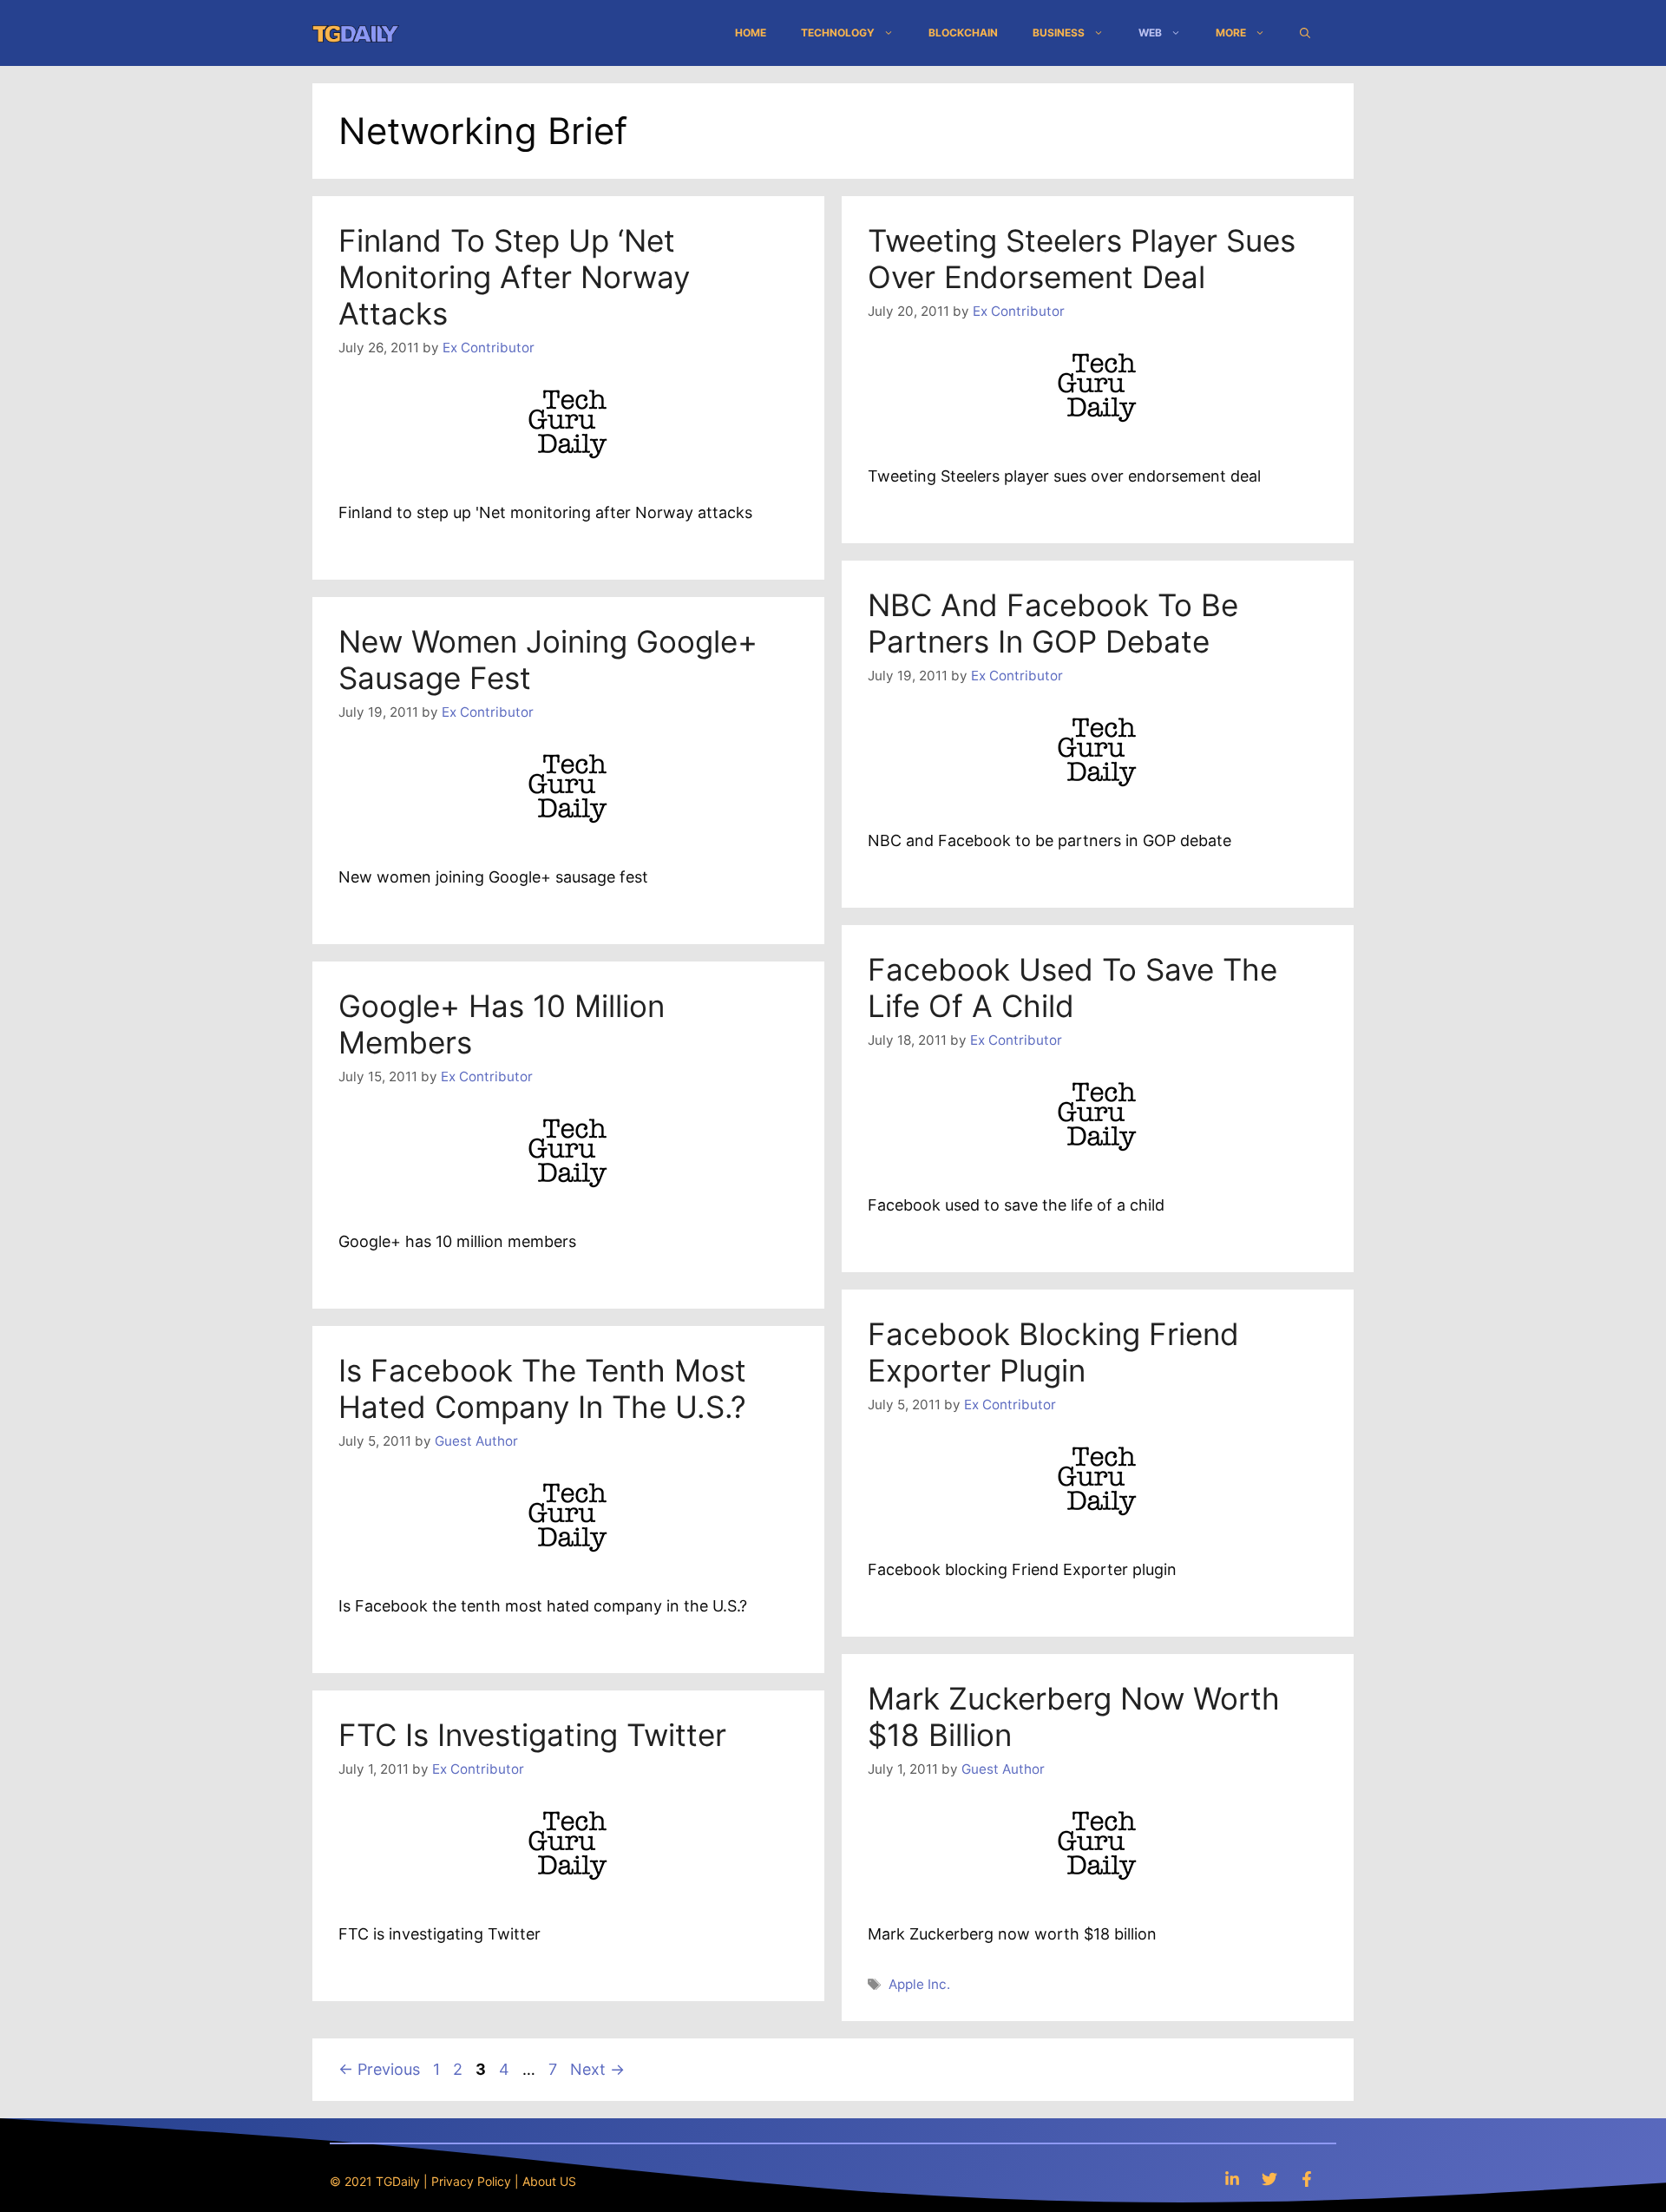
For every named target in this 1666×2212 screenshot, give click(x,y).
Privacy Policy (471, 2181)
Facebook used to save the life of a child (1072, 988)
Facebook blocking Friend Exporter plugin (1053, 1352)
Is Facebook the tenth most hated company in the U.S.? (542, 1388)
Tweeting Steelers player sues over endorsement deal (1082, 259)
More (1231, 33)
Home (751, 33)
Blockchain (963, 33)
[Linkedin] (1232, 2179)
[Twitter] (1269, 2179)
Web (1150, 33)
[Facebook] (1307, 2179)
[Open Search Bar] (1305, 33)
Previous (379, 2069)
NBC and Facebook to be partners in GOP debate (1053, 623)
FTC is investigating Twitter (532, 1735)
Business (1059, 33)
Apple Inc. (919, 1984)
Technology (838, 33)
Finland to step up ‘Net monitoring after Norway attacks (514, 277)
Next (597, 2069)
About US (549, 2181)
